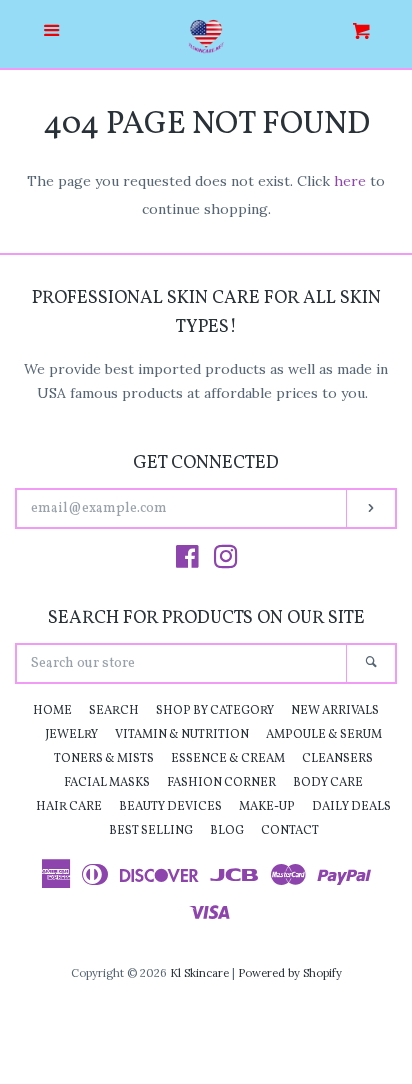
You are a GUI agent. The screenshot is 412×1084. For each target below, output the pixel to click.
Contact (290, 831)
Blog (227, 831)
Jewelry (71, 735)
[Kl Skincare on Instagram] (226, 561)
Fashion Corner (221, 783)
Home (52, 711)
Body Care (328, 783)
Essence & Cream (228, 759)
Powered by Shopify (290, 973)
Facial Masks (107, 783)
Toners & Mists (104, 759)
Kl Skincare (199, 973)
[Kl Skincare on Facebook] (187, 561)
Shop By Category (215, 711)
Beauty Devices (170, 807)
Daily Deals (351, 807)
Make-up (267, 807)
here (350, 181)
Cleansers (337, 759)
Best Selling (151, 831)
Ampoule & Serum (324, 735)
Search (114, 711)
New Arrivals (335, 711)
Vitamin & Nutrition (182, 735)
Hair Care (69, 807)
